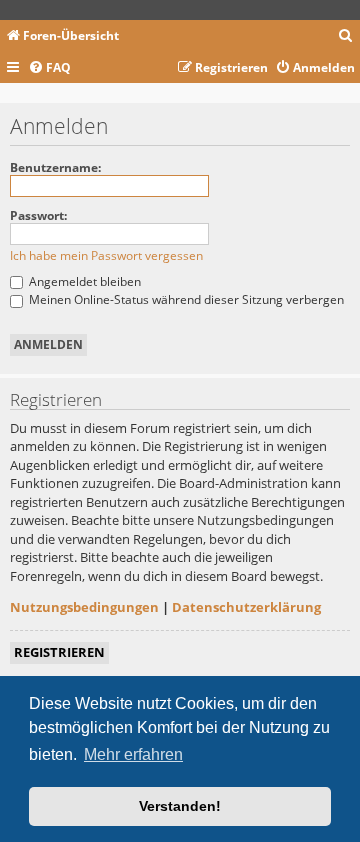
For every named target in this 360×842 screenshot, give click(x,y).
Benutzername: (55, 167)
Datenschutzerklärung (246, 607)
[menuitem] (346, 36)
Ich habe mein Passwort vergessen (106, 255)
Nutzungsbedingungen (84, 607)
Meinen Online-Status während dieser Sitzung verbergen (185, 299)
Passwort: (38, 215)
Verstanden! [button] (180, 806)
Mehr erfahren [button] (133, 754)
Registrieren (59, 652)
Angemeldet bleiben (83, 281)
